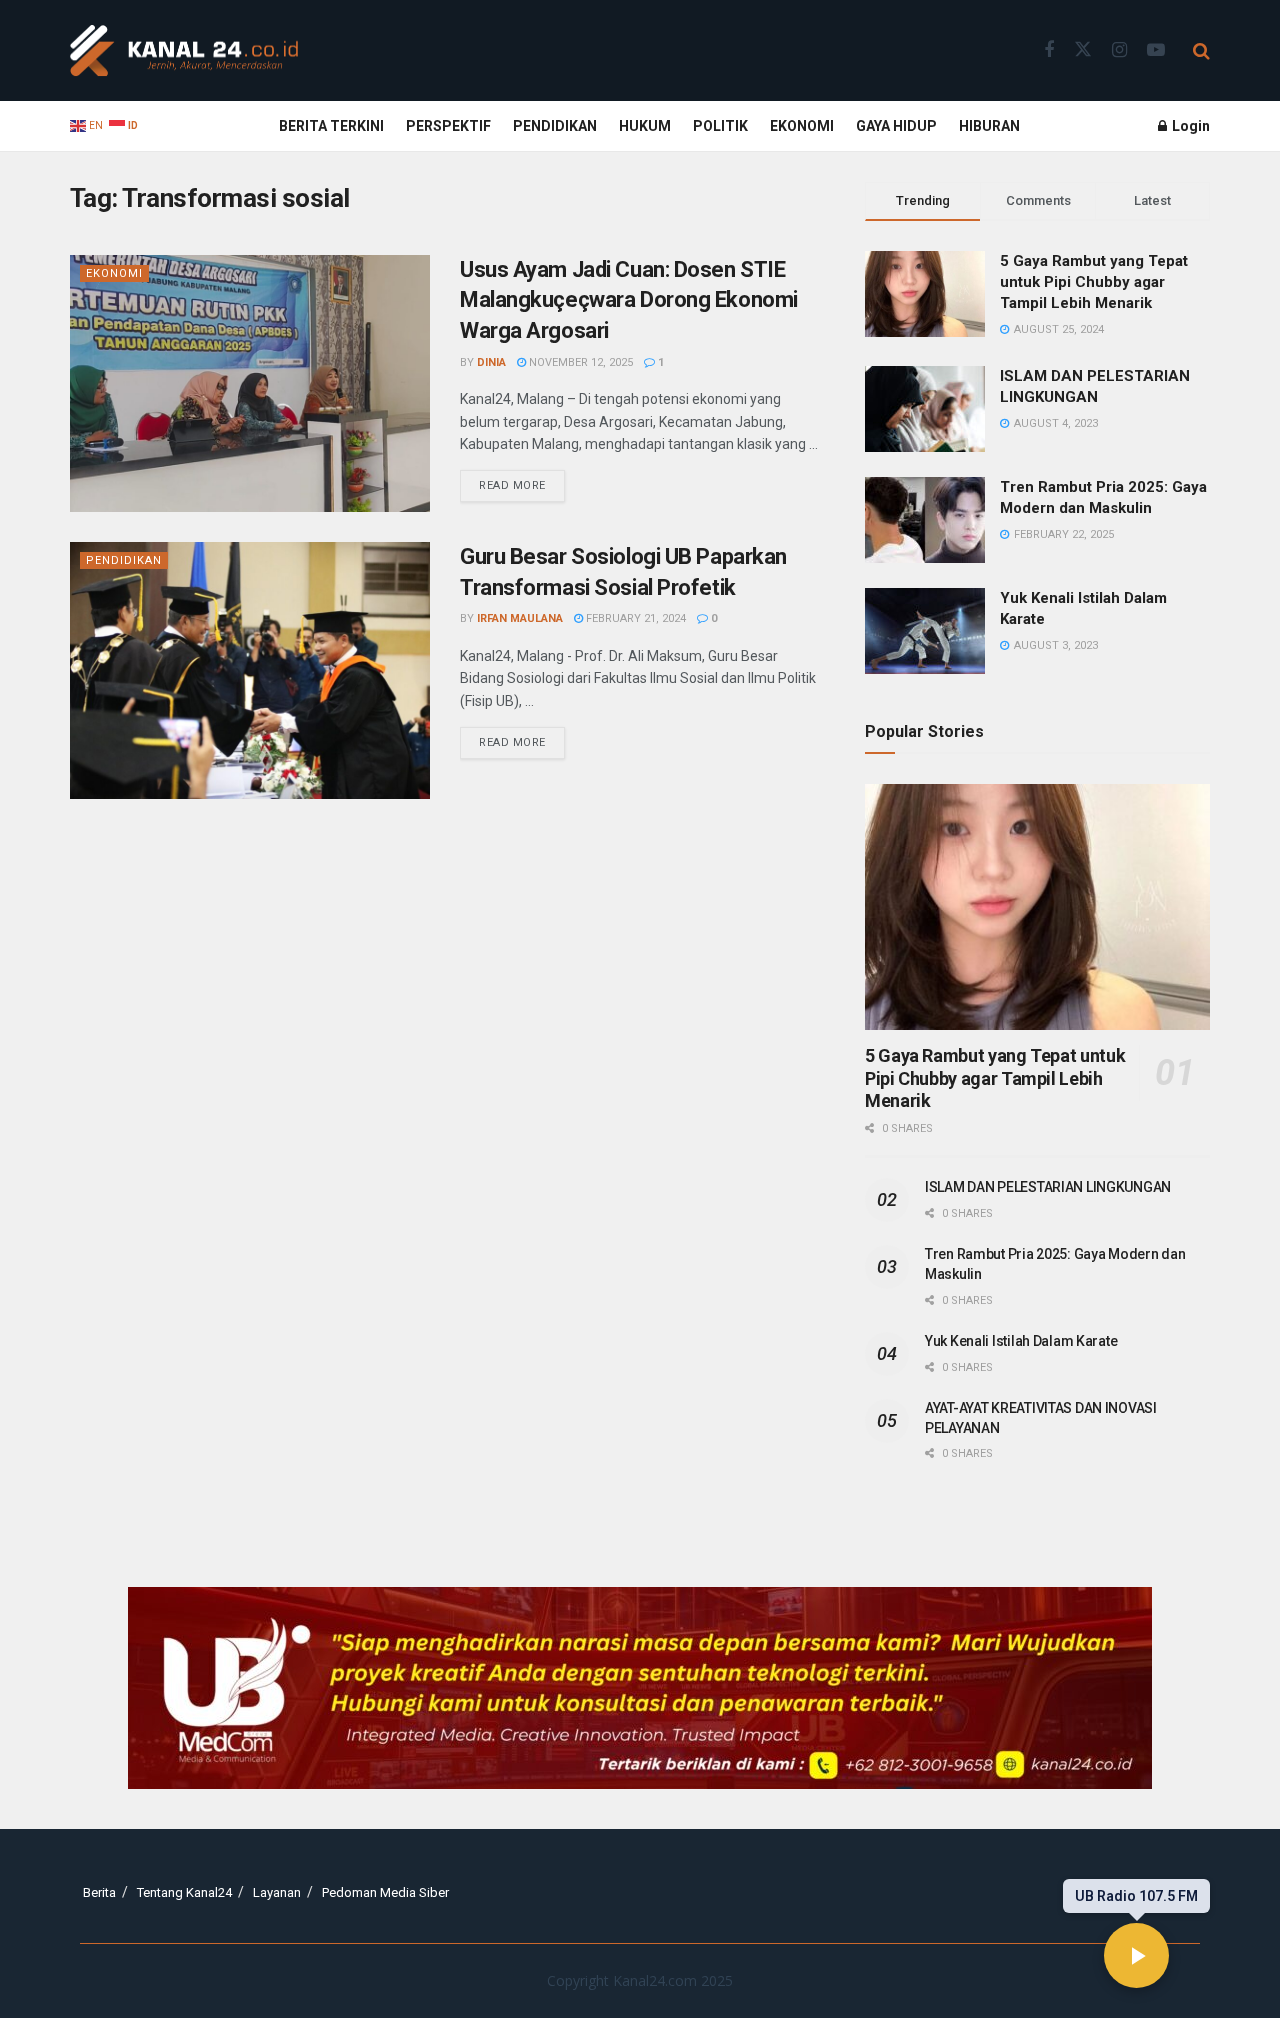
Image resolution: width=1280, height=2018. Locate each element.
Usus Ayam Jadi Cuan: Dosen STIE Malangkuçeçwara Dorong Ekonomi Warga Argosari (629, 300)
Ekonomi (802, 126)
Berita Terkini (331, 126)
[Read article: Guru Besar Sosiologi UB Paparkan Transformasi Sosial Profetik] (250, 670)
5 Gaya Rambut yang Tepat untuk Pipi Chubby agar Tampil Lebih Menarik (1094, 282)
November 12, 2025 (579, 362)
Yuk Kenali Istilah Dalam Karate (1021, 1341)
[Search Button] (1201, 51)
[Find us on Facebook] (1049, 50)
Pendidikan (555, 126)
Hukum (645, 126)
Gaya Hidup (896, 126)
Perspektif (448, 126)
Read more (522, 481)
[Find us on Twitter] (1083, 50)
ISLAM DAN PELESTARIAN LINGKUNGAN (1048, 1187)
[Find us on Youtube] (1156, 50)
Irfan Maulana (520, 618)
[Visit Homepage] (184, 51)
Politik (720, 126)
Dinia (491, 362)
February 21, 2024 (634, 618)
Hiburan (989, 126)
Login (1189, 126)
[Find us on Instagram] (1119, 50)
